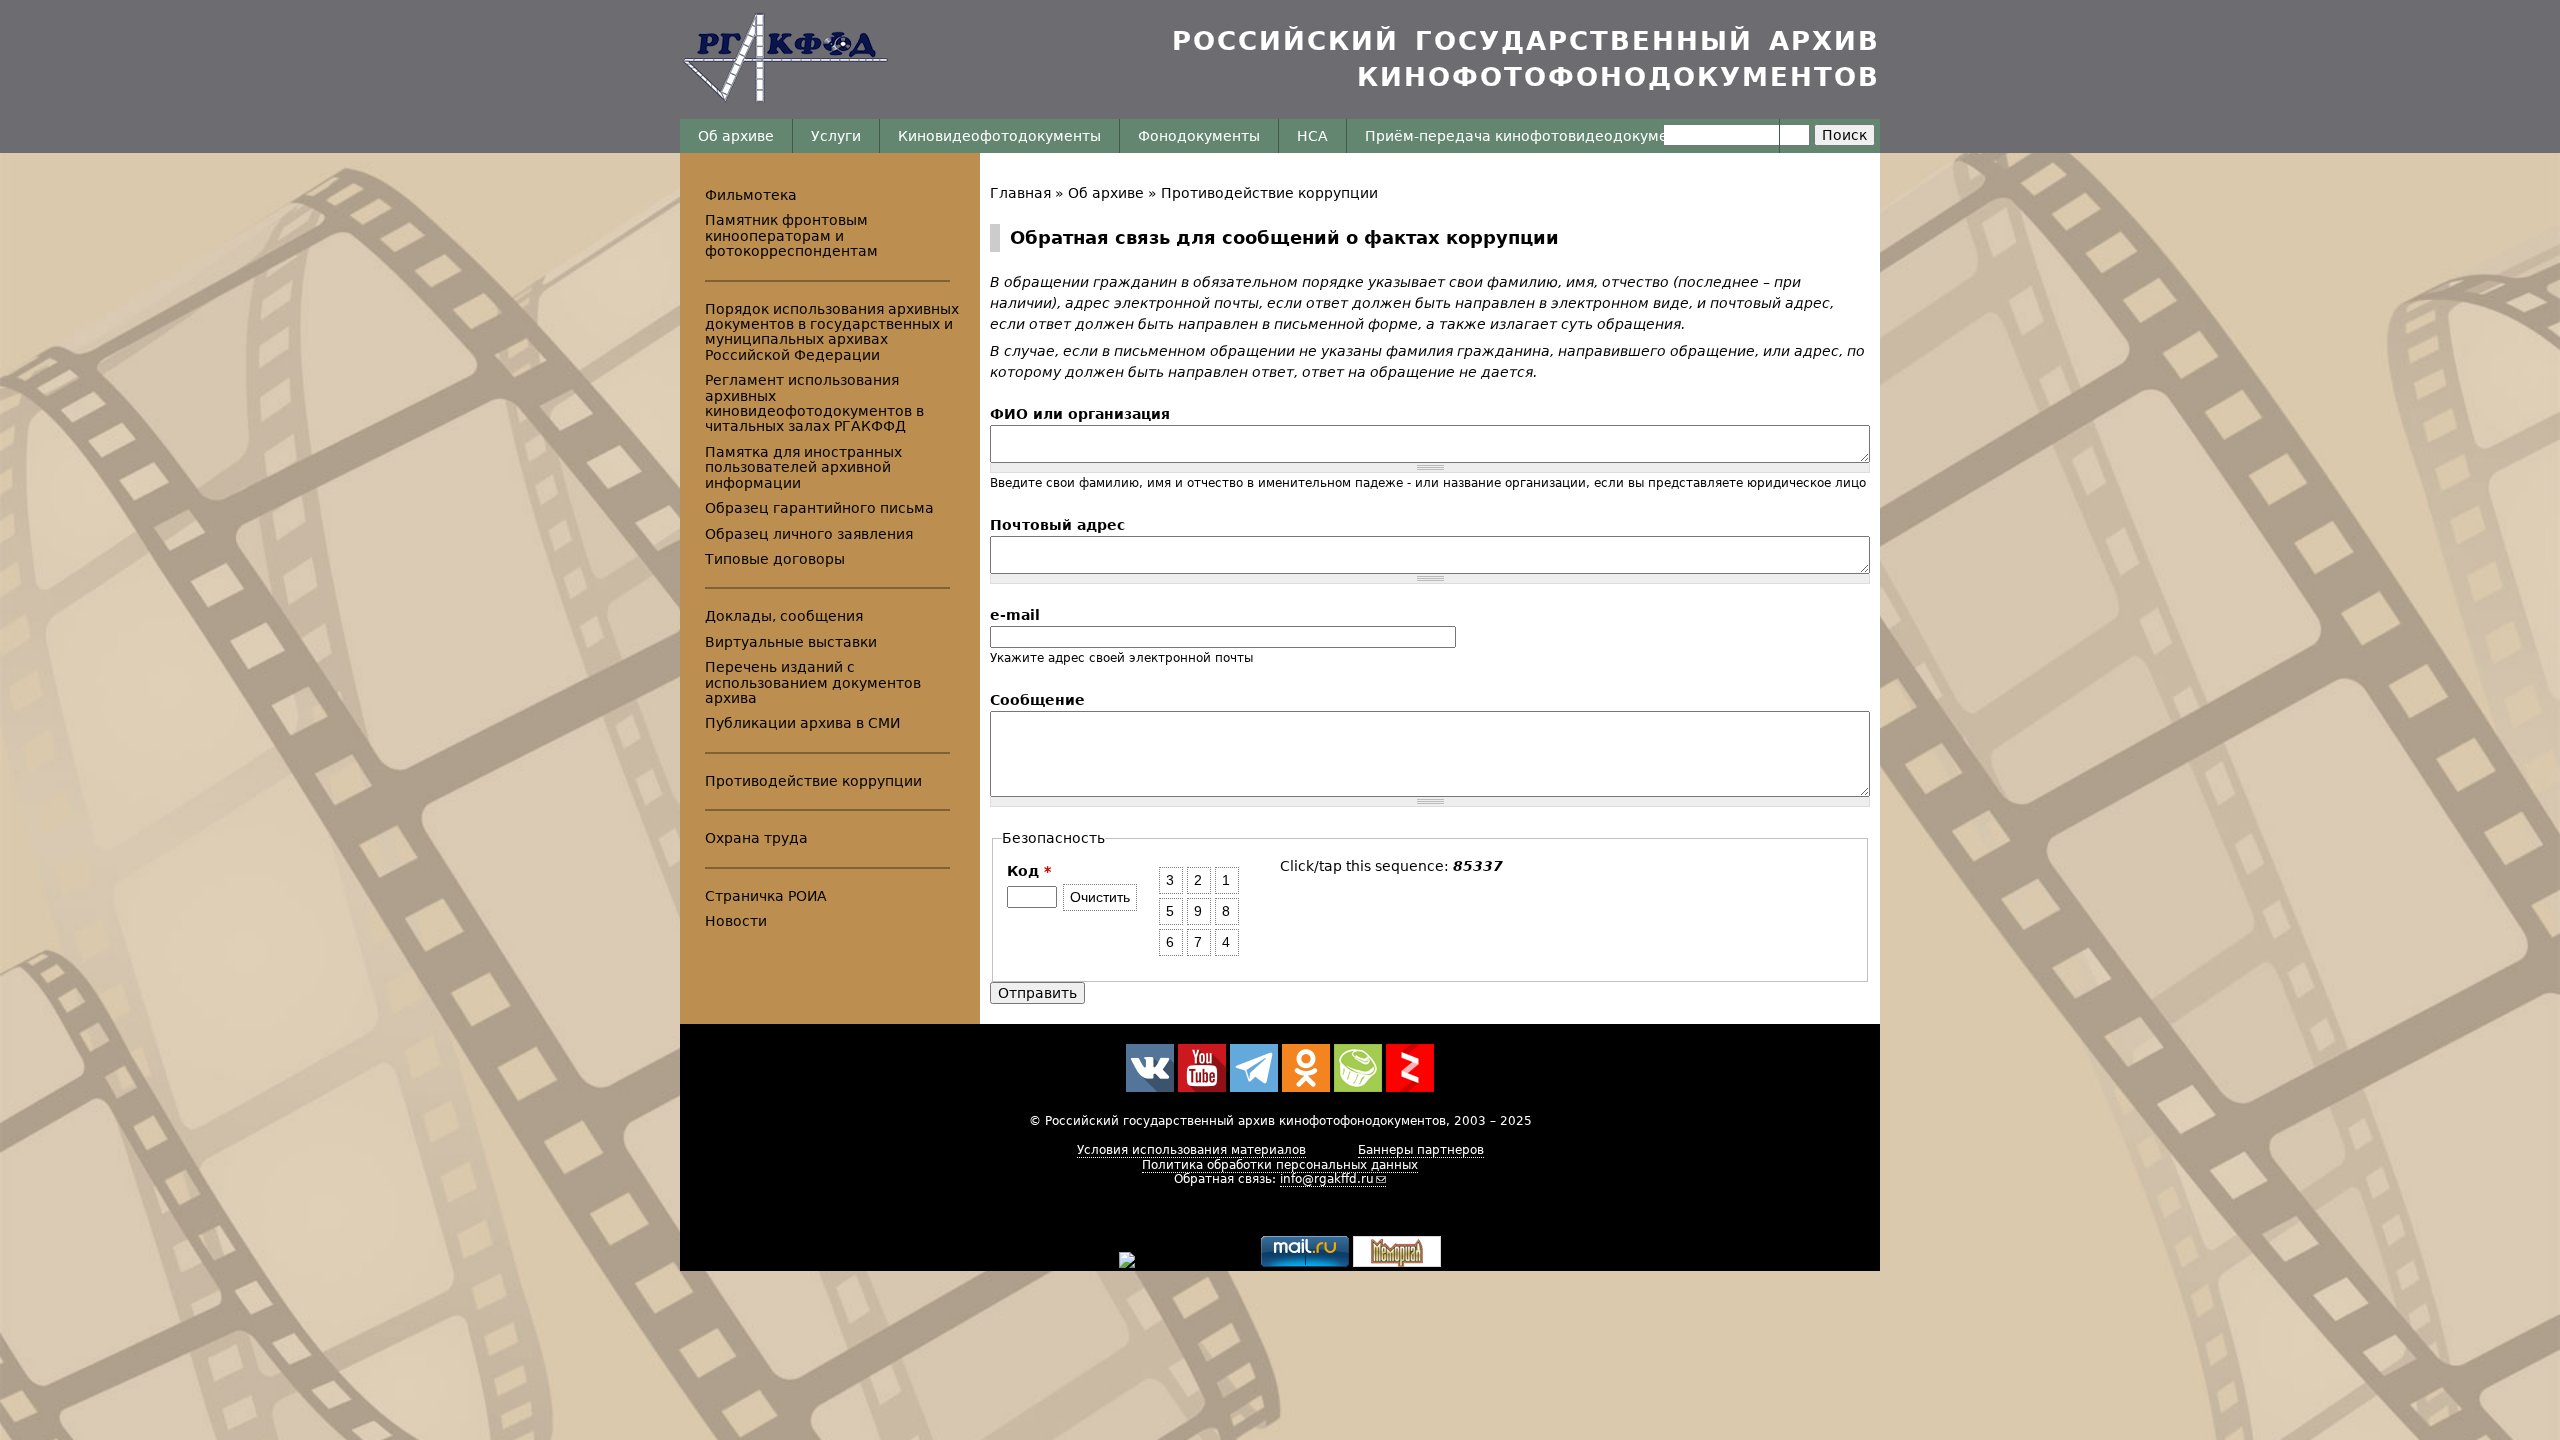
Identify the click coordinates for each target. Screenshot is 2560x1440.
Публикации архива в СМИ (802, 723)
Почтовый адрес (1057, 525)
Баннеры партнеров (1421, 1150)
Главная (1020, 193)
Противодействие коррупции (1269, 193)
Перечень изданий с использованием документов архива (813, 682)
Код (1029, 871)
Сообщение (1037, 700)
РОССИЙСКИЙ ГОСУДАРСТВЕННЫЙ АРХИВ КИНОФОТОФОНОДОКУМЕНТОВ (1526, 59)
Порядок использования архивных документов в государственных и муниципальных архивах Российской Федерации (832, 332)
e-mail (1015, 615)
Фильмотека (751, 195)
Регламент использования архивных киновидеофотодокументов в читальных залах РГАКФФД (814, 403)
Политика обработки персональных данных (1280, 1165)
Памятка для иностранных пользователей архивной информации (803, 467)
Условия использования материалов (1191, 1150)
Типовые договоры (775, 559)
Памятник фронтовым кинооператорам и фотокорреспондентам (791, 235)
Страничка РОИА (766, 896)
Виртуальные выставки (791, 642)
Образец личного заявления (809, 534)
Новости (736, 921)
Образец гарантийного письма (819, 508)
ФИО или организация (1080, 414)
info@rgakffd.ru (1327, 1179)
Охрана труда (756, 838)
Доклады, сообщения (784, 616)
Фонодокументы (1199, 136)
